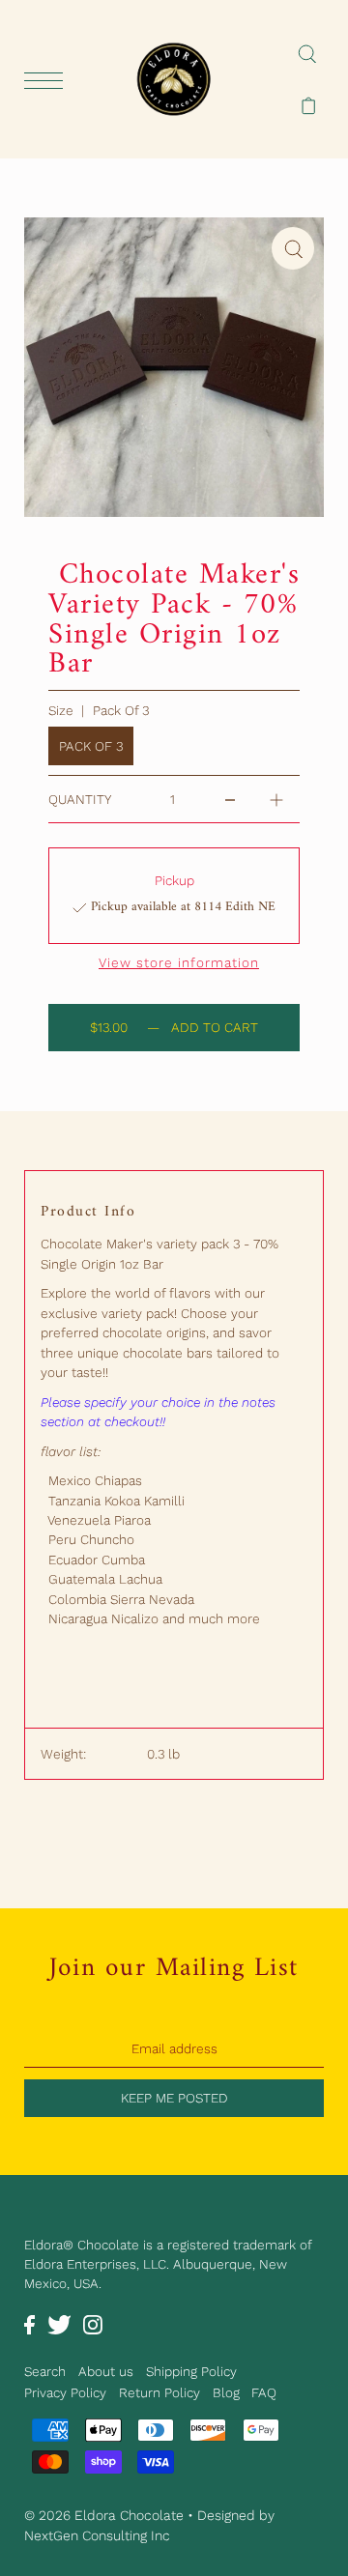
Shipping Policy (191, 2371)
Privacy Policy (65, 2392)
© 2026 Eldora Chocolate (104, 2515)
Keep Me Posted (174, 2098)
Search (45, 2371)
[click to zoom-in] (293, 248)
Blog (226, 2392)
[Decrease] (230, 799)
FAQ (264, 2392)
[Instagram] (93, 2324)
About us (106, 2371)
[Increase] (276, 799)
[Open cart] (309, 105)
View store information (179, 963)
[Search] (307, 53)
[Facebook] (29, 2324)
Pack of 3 (91, 746)
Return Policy (159, 2392)
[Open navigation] (48, 80)
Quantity (80, 799)
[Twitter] (59, 2324)
